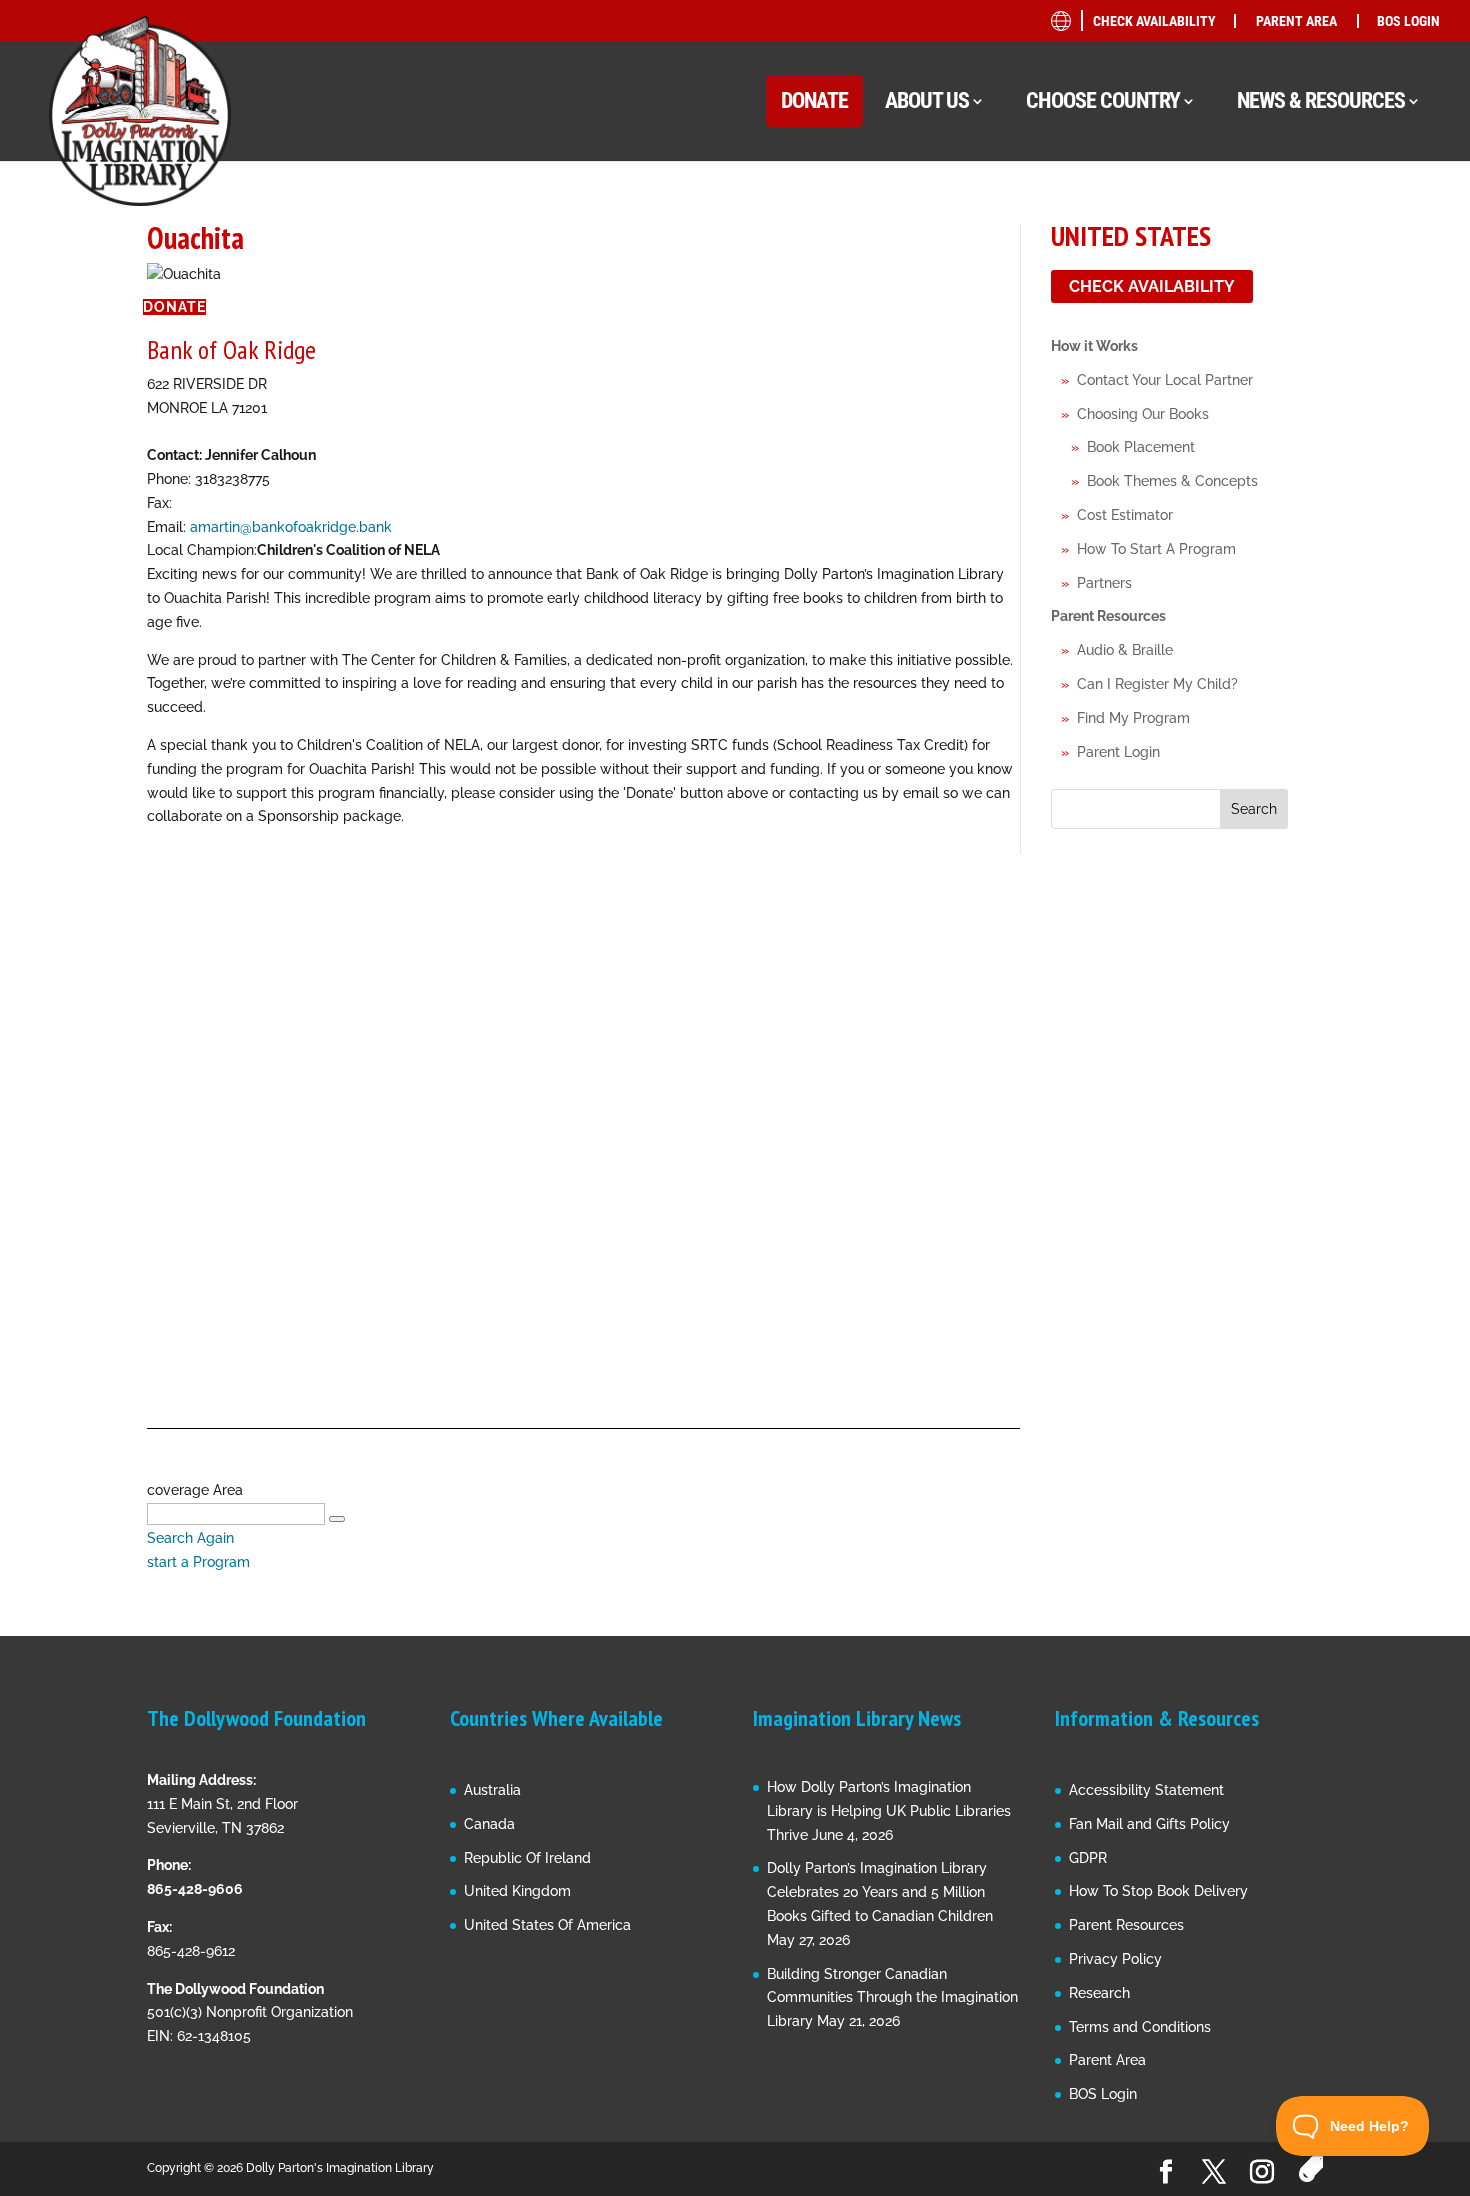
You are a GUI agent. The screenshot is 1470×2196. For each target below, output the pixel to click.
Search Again (190, 1538)
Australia (492, 1790)
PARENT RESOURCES (1264, 405)
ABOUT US (927, 100)
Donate (174, 307)
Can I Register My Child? (1157, 684)
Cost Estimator (1125, 515)
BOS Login (1103, 2094)
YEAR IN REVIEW (1250, 519)
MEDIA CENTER (1247, 367)
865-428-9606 (195, 1889)
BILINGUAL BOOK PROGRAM (1290, 253)
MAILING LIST (1242, 329)
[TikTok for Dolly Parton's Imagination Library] (1310, 2169)
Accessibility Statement (1146, 1790)
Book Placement (1141, 447)
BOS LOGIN (1408, 21)
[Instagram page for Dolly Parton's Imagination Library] (1262, 2173)
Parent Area (1107, 2060)
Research (1099, 1993)
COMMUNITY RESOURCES (1280, 291)
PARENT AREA (1296, 21)
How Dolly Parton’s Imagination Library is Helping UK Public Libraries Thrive (889, 1811)
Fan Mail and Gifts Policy (1149, 1824)
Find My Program (1133, 718)
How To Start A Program (1156, 549)
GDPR (1088, 1858)
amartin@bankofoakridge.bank (291, 527)
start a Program (198, 1562)
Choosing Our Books (1143, 414)
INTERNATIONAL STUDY (1273, 595)
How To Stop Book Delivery (1158, 1891)
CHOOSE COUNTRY (1103, 100)
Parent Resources (1108, 616)
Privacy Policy (1115, 1959)
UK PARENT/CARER (1279, 438)
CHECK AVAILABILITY (1154, 21)
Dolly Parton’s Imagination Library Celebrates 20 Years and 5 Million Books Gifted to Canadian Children (880, 1892)
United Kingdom (517, 1891)
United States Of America (547, 1925)
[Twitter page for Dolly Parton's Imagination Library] (1214, 2173)
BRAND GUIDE (1242, 215)
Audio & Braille (1125, 650)
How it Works (1094, 346)
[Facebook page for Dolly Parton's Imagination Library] (1166, 2173)
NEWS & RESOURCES (1321, 100)
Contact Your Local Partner (1165, 380)
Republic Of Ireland (527, 1858)
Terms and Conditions (1140, 2027)
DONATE (814, 100)
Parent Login (1118, 752)
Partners (1104, 583)
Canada (489, 1824)
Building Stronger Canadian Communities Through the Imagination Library (892, 1998)
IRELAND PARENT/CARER (1299, 476)
